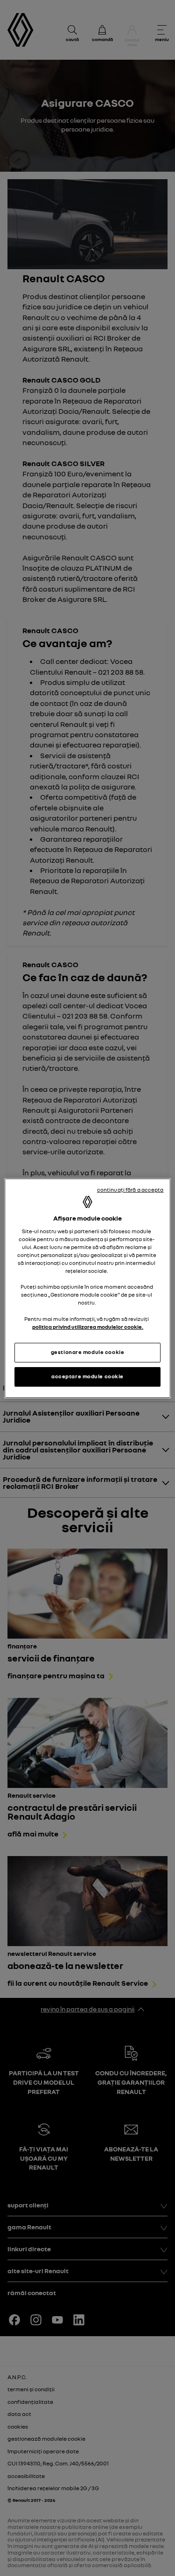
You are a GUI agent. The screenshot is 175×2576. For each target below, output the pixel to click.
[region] (87, 1288)
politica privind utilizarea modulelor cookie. (88, 1327)
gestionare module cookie (88, 1352)
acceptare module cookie (87, 1376)
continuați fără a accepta (130, 1190)
